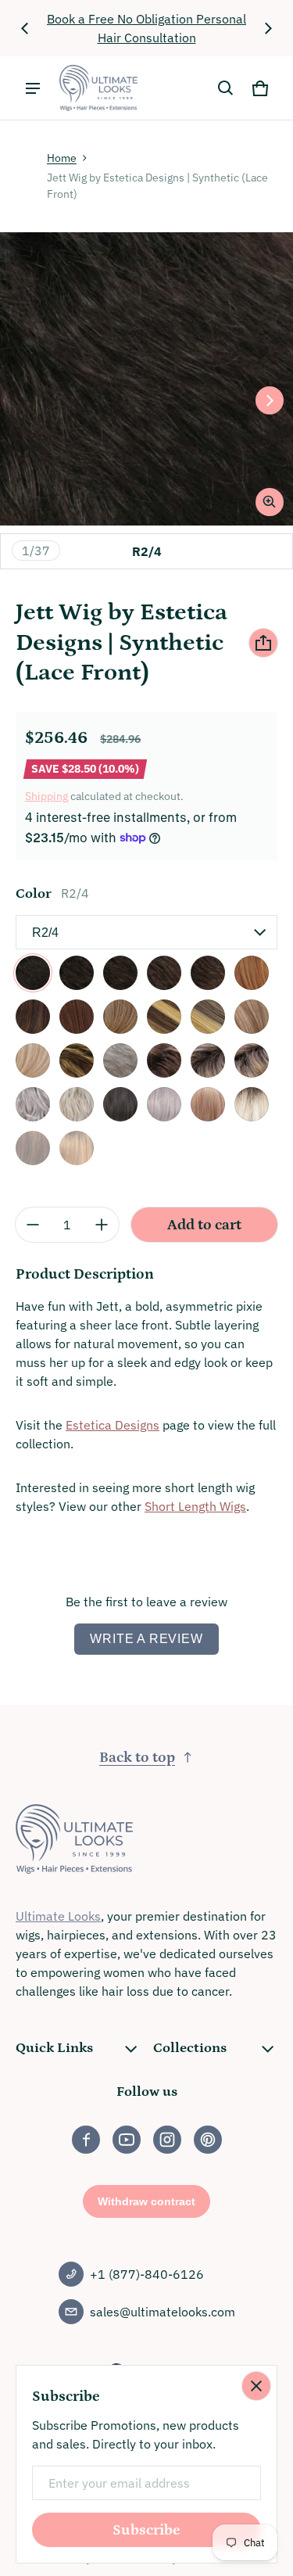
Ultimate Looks (58, 1916)
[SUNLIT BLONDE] (252, 1104)
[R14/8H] (77, 1017)
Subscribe (146, 2530)
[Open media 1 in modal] (146, 379)
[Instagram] (167, 2140)
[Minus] (33, 1225)
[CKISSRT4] (164, 1060)
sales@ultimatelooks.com (163, 2312)
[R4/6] (77, 973)
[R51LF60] (120, 1060)
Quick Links (54, 2048)
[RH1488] (33, 1060)
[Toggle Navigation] (33, 88)
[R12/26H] (120, 1017)
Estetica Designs (113, 1425)
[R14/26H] (252, 1017)
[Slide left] (25, 28)
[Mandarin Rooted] (77, 1148)
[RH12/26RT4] (252, 1060)
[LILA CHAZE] (164, 1104)
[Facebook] (86, 2140)
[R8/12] (208, 973)
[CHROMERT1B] (33, 1104)
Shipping (46, 796)
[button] (226, 88)
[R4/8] (120, 973)
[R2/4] (33, 973)
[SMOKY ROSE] (208, 1104)
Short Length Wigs (195, 1506)
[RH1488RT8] (208, 1060)
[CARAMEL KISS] (77, 1060)
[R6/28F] (33, 1017)
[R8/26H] (164, 1017)
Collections (190, 2048)
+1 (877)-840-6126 (147, 2274)
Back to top (137, 1758)
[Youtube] (127, 2140)
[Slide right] (268, 28)
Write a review (146, 1639)
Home (62, 158)
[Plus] (102, 1225)
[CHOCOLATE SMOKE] (120, 1104)
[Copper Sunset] (33, 1148)
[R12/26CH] (208, 1017)
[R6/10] (164, 973)
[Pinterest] (208, 2140)
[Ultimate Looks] (98, 88)
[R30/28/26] (252, 973)
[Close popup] (256, 2386)
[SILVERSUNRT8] (77, 1104)
